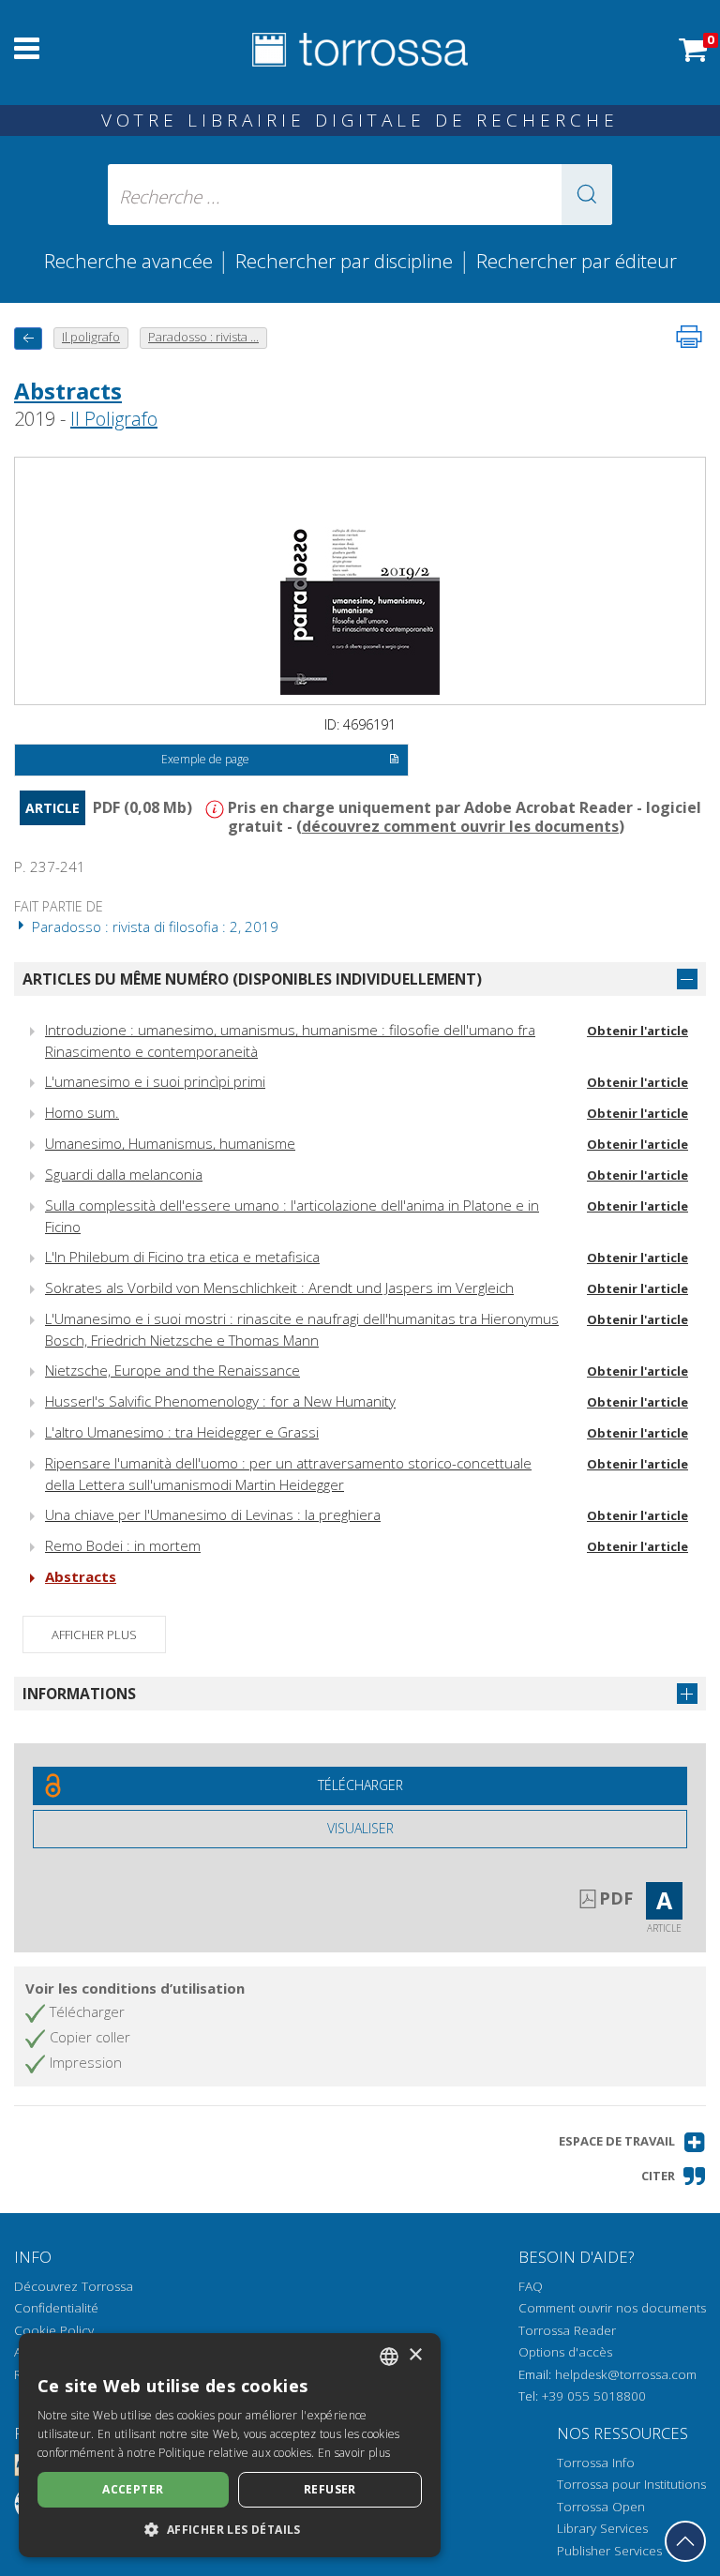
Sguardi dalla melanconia (124, 1174)
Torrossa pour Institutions (631, 2484)
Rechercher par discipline (344, 261)
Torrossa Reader (567, 2330)
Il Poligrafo (114, 419)
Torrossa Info (596, 2463)
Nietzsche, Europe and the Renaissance (172, 1370)
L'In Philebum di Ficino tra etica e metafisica (182, 1257)
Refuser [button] (330, 2489)
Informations (79, 1694)
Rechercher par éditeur (577, 261)
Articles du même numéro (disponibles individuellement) (252, 979)
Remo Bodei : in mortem (123, 1545)
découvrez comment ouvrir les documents (460, 826)
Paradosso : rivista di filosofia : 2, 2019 (153, 926)
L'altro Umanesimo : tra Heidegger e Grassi (182, 1432)
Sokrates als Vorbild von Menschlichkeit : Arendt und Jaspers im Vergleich (279, 1288)
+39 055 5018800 (594, 2396)
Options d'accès (565, 2352)
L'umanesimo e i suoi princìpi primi (155, 1081)
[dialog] (230, 2445)
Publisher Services (609, 2551)
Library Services (602, 2528)
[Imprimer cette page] (689, 337)
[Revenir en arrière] (28, 338)
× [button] (415, 2355)
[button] (587, 195)
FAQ (531, 2286)
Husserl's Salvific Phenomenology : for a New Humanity (220, 1401)
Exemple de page (205, 759)
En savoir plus (354, 2453)
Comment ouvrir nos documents (612, 2308)
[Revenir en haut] (685, 2541)
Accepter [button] (133, 2489)
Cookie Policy (54, 2330)
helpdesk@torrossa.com (626, 2374)
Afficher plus (94, 1634)
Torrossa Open (601, 2507)
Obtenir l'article (637, 1031)
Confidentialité (56, 2308)
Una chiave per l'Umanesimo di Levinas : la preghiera (213, 1514)
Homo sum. (82, 1112)
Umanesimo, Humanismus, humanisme (170, 1143)
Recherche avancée (131, 261)
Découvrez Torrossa (74, 2286)
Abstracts (68, 391)
